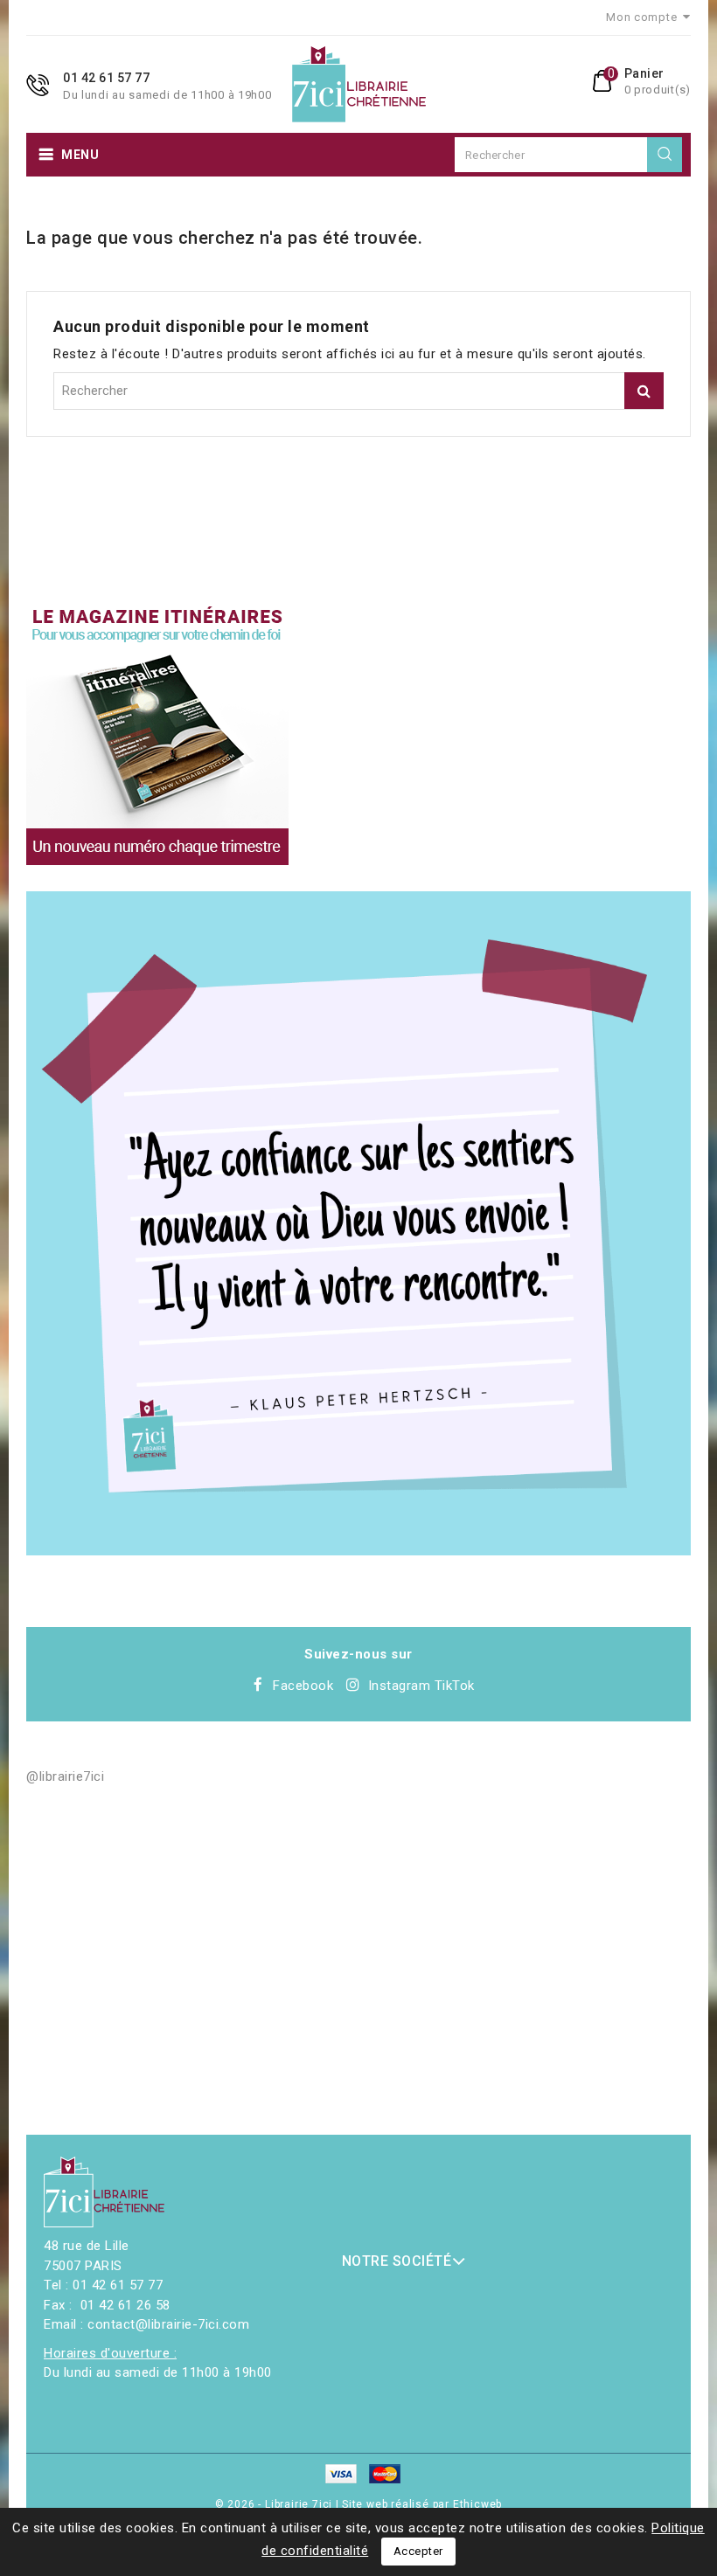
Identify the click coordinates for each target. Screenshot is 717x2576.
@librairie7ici (65, 1776)
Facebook (303, 1686)
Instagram (400, 1686)
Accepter (418, 2551)
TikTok (455, 1686)
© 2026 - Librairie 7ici (275, 2504)
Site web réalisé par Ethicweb (422, 2504)
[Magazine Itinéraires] (157, 734)
